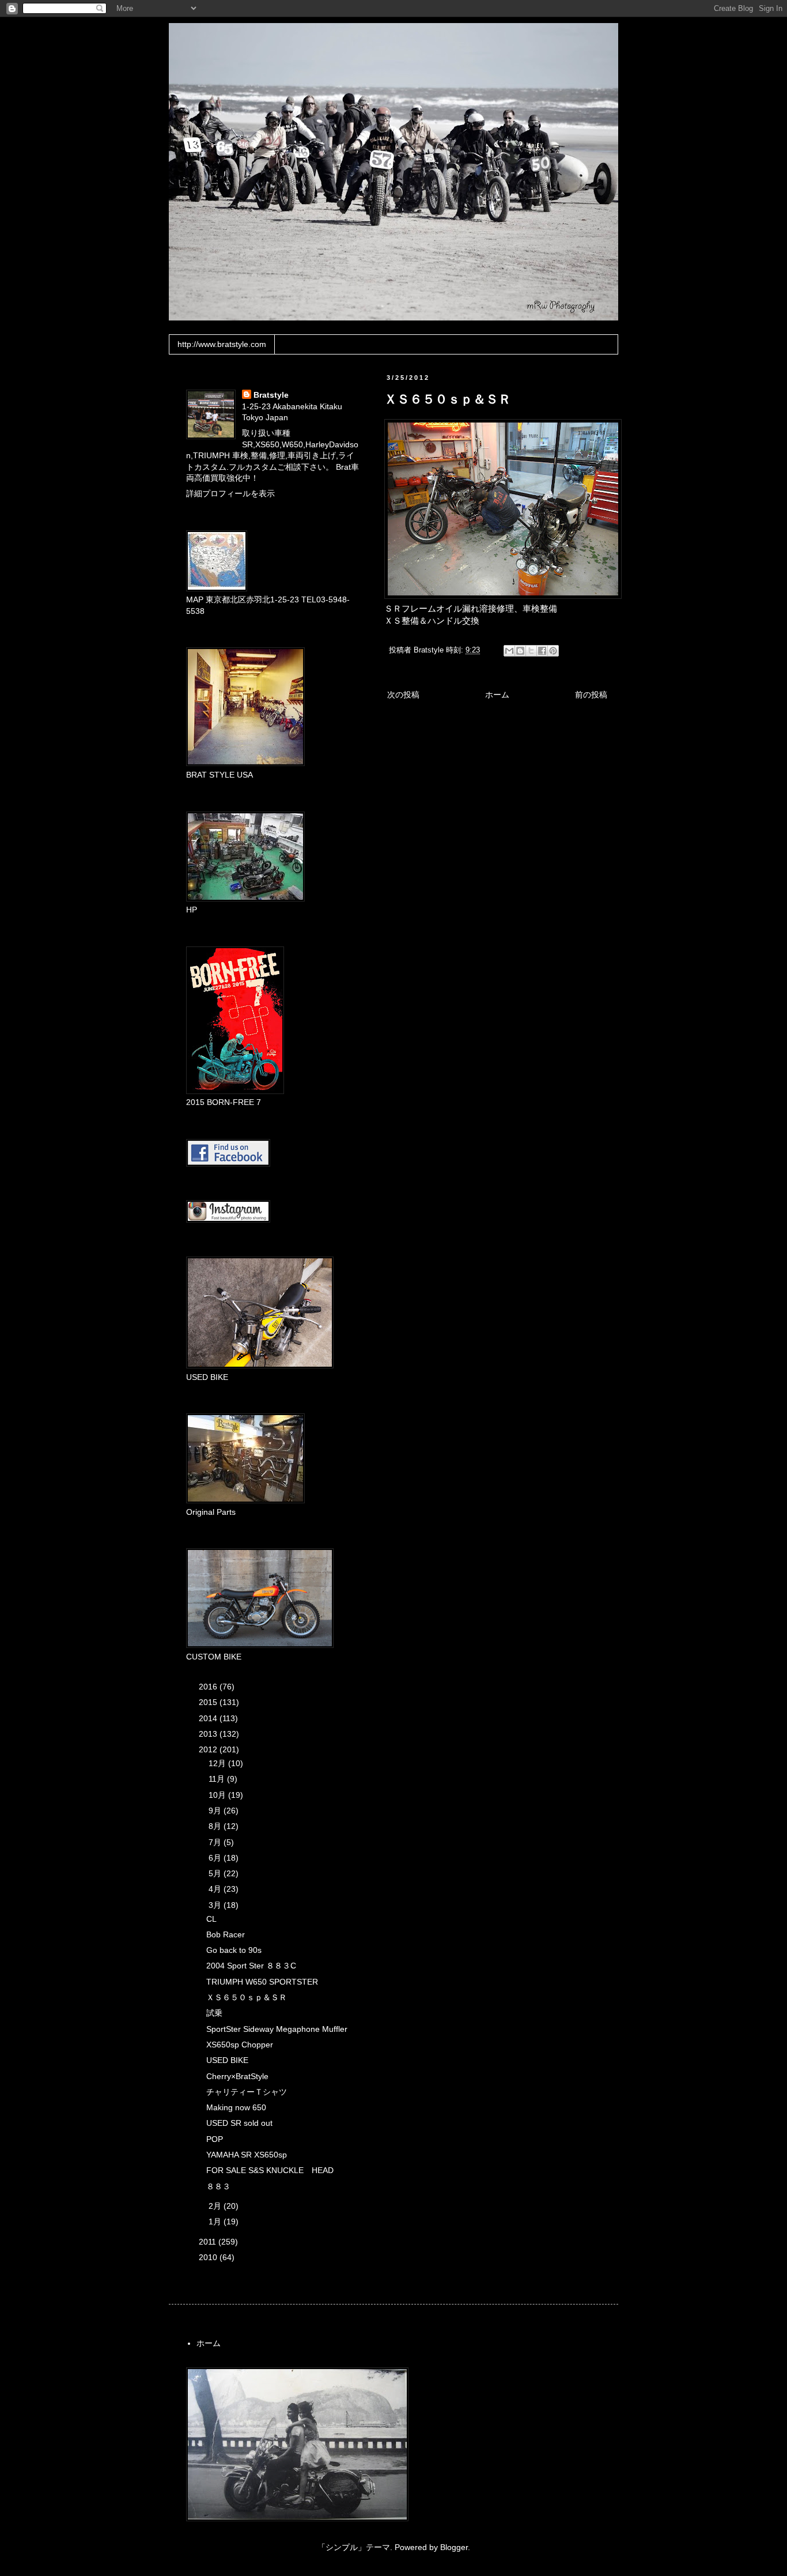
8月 (216, 1826)
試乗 (214, 2013)
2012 (209, 1749)
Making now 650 (236, 2107)
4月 (216, 1889)
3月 (216, 1905)
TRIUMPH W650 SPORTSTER (262, 1982)
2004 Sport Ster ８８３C (251, 1966)
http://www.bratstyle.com (222, 344)
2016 (209, 1687)
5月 (216, 1873)
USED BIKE (227, 2060)
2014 (209, 1718)
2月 (216, 2206)
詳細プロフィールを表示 (230, 493)
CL (211, 1919)
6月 (216, 1858)
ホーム (497, 695)
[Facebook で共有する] (542, 651)
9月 (216, 1811)
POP (215, 2139)
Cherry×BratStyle (237, 2076)
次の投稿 (403, 695)
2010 (209, 2257)
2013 (209, 1734)
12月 (218, 1763)
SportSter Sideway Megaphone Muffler (277, 2029)
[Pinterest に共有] (553, 651)
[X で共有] (531, 651)
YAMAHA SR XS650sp (247, 2155)
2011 (209, 2242)
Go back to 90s (234, 1950)
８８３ (218, 2186)
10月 (218, 1795)
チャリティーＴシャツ (247, 2092)
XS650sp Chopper (240, 2045)
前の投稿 (591, 695)
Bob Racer (226, 1934)
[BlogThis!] (520, 651)
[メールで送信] (509, 651)
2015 (209, 1702)
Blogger (454, 2547)
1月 (216, 2222)
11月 (218, 1779)
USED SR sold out (239, 2123)
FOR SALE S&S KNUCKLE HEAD (270, 2170)
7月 (216, 1842)
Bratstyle (271, 395)
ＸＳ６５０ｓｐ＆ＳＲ (247, 1997)
